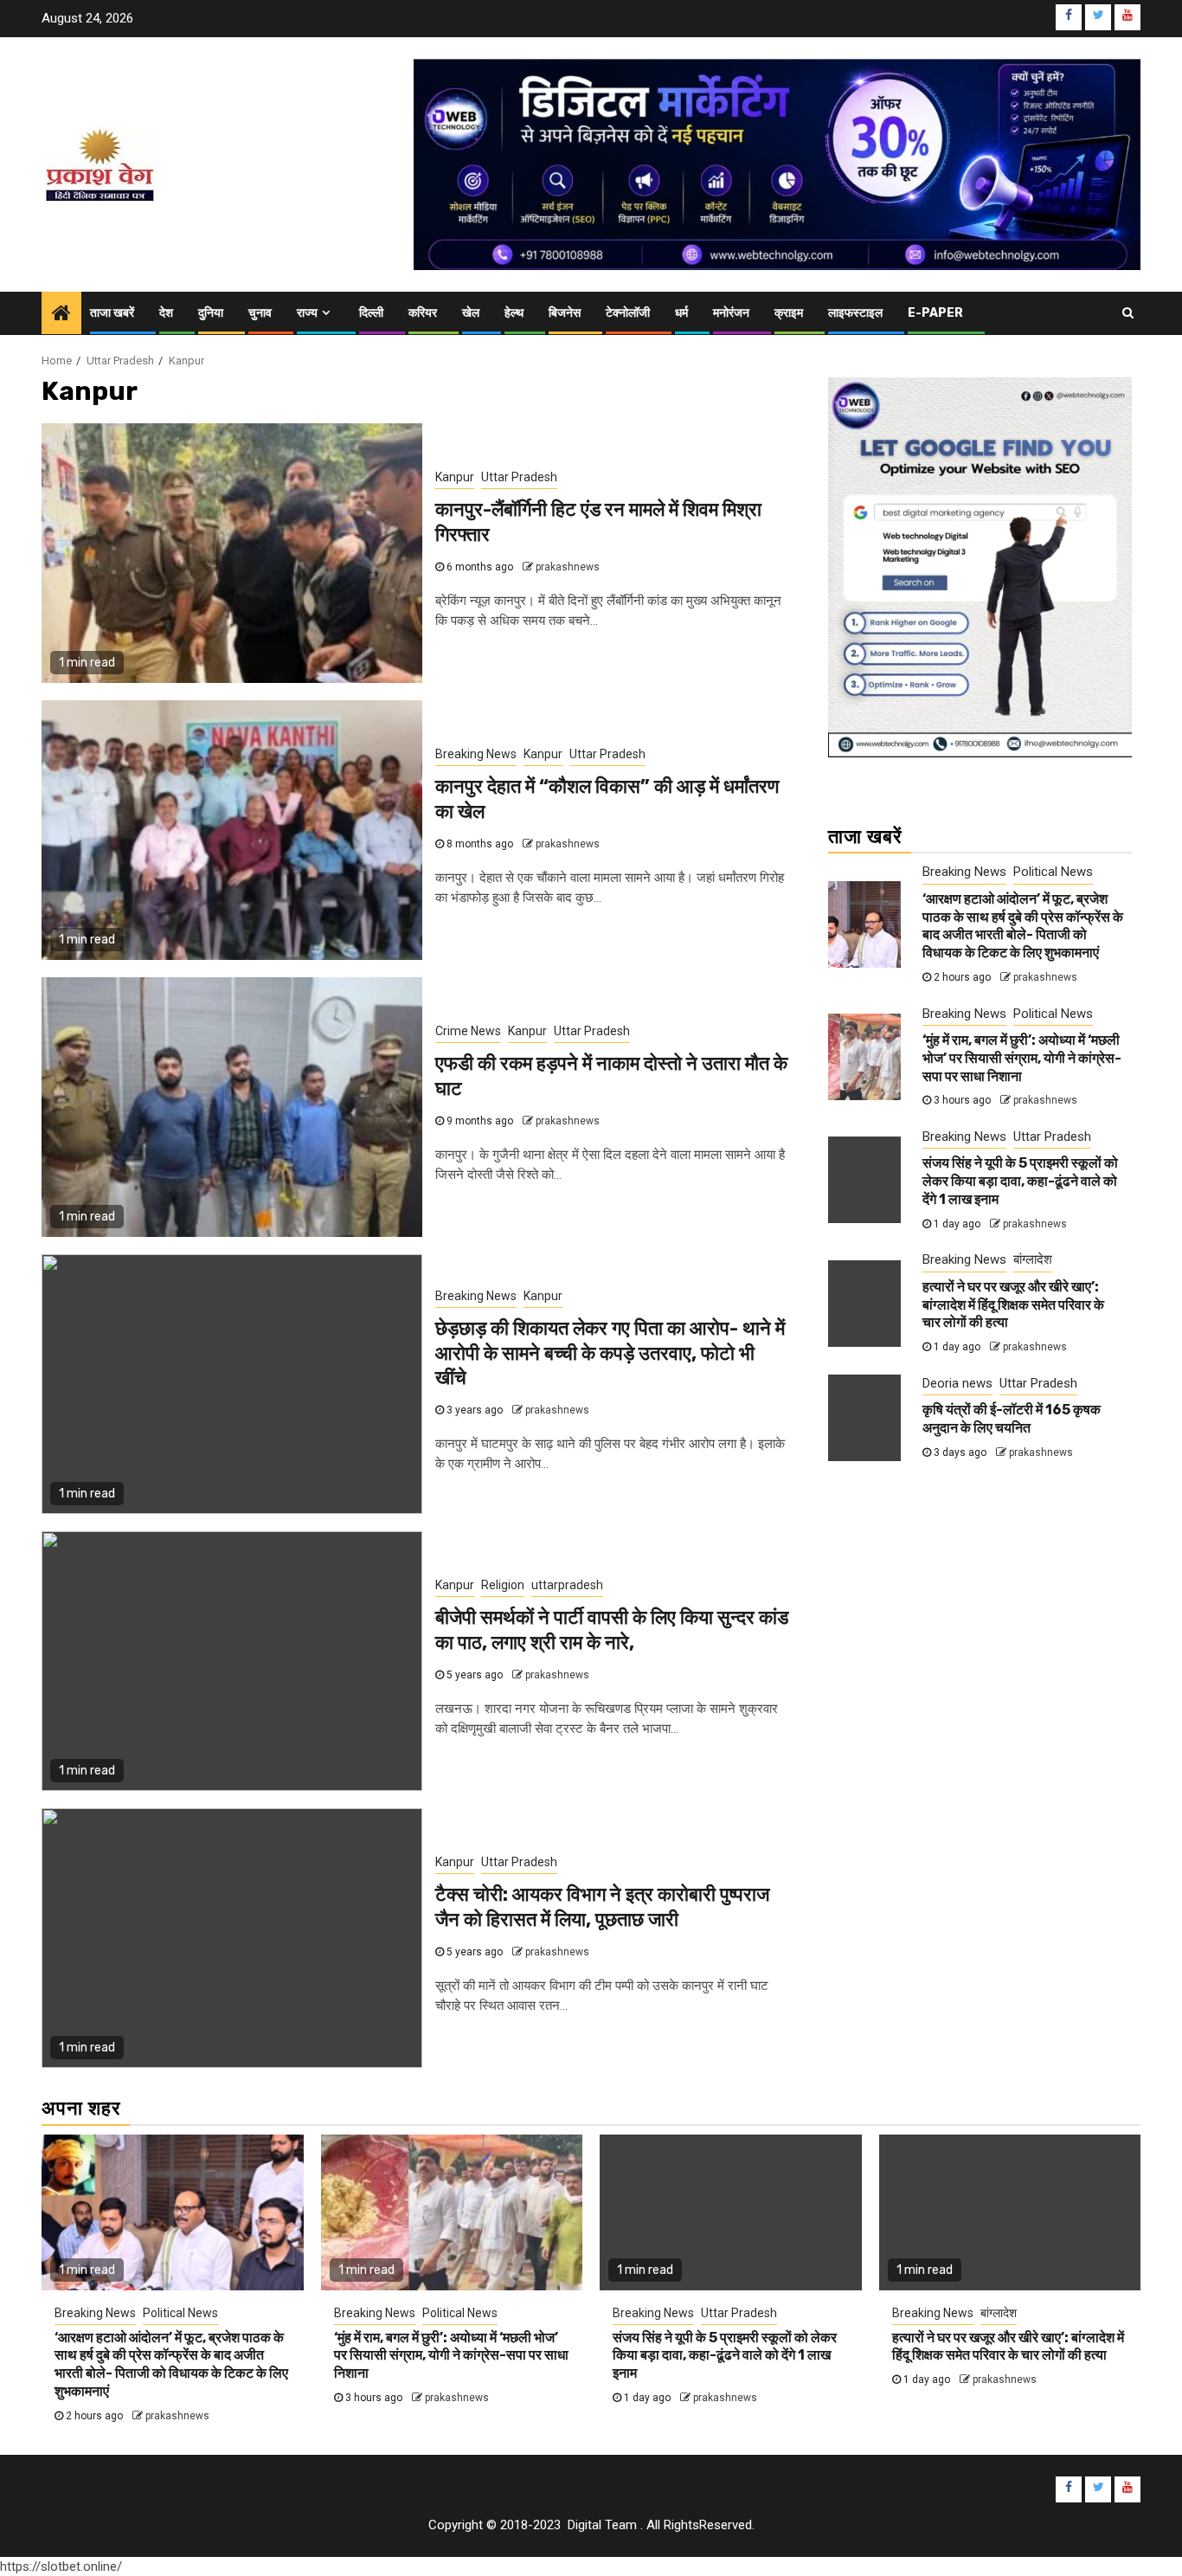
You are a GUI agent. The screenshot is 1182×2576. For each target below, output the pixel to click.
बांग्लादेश (1033, 1259)
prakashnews (568, 567)
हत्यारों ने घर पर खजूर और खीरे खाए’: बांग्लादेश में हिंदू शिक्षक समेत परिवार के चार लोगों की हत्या (1013, 1305)
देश (166, 313)
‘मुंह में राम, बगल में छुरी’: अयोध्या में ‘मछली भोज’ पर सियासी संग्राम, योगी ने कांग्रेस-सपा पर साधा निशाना (1022, 1058)
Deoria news (957, 1383)
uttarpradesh (567, 1585)
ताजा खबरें (112, 313)
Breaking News (476, 754)
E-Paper (935, 313)
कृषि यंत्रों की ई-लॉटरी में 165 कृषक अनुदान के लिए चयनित (1012, 1419)
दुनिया (211, 313)
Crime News (468, 1031)
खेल (471, 313)
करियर (423, 313)
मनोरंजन (731, 313)
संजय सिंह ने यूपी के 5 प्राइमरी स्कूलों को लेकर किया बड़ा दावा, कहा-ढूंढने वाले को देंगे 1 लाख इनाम (1020, 1181)
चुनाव (260, 313)
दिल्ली (371, 313)
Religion (503, 1585)
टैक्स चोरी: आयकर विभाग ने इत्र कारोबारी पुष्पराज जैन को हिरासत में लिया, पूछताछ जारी (602, 1907)
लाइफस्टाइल (855, 313)
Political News (1053, 872)
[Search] (1128, 313)
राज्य (307, 313)
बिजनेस (565, 313)
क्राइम (789, 313)
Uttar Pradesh (519, 477)
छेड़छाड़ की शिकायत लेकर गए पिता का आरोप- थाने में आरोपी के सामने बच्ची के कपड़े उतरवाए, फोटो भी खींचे (610, 1353)
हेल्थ (514, 313)
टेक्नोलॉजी (628, 313)
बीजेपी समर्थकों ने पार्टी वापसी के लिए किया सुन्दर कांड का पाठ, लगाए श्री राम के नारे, (612, 1630)
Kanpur (455, 477)
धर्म (681, 313)
